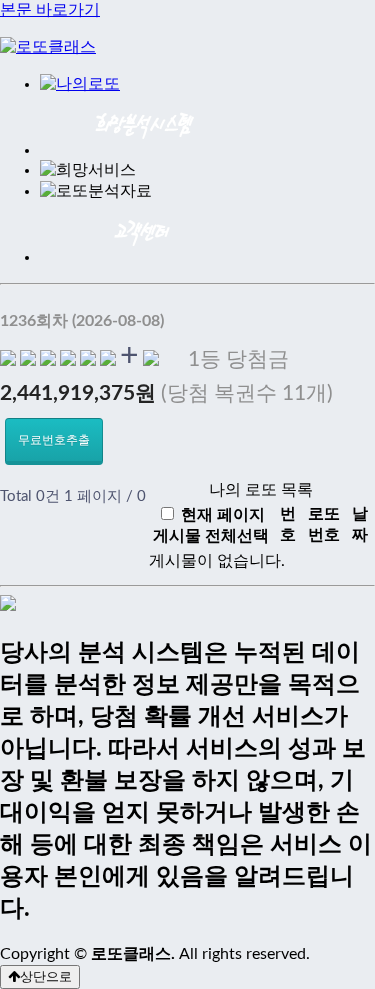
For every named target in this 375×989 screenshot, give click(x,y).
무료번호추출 (54, 440)
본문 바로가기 (50, 10)
